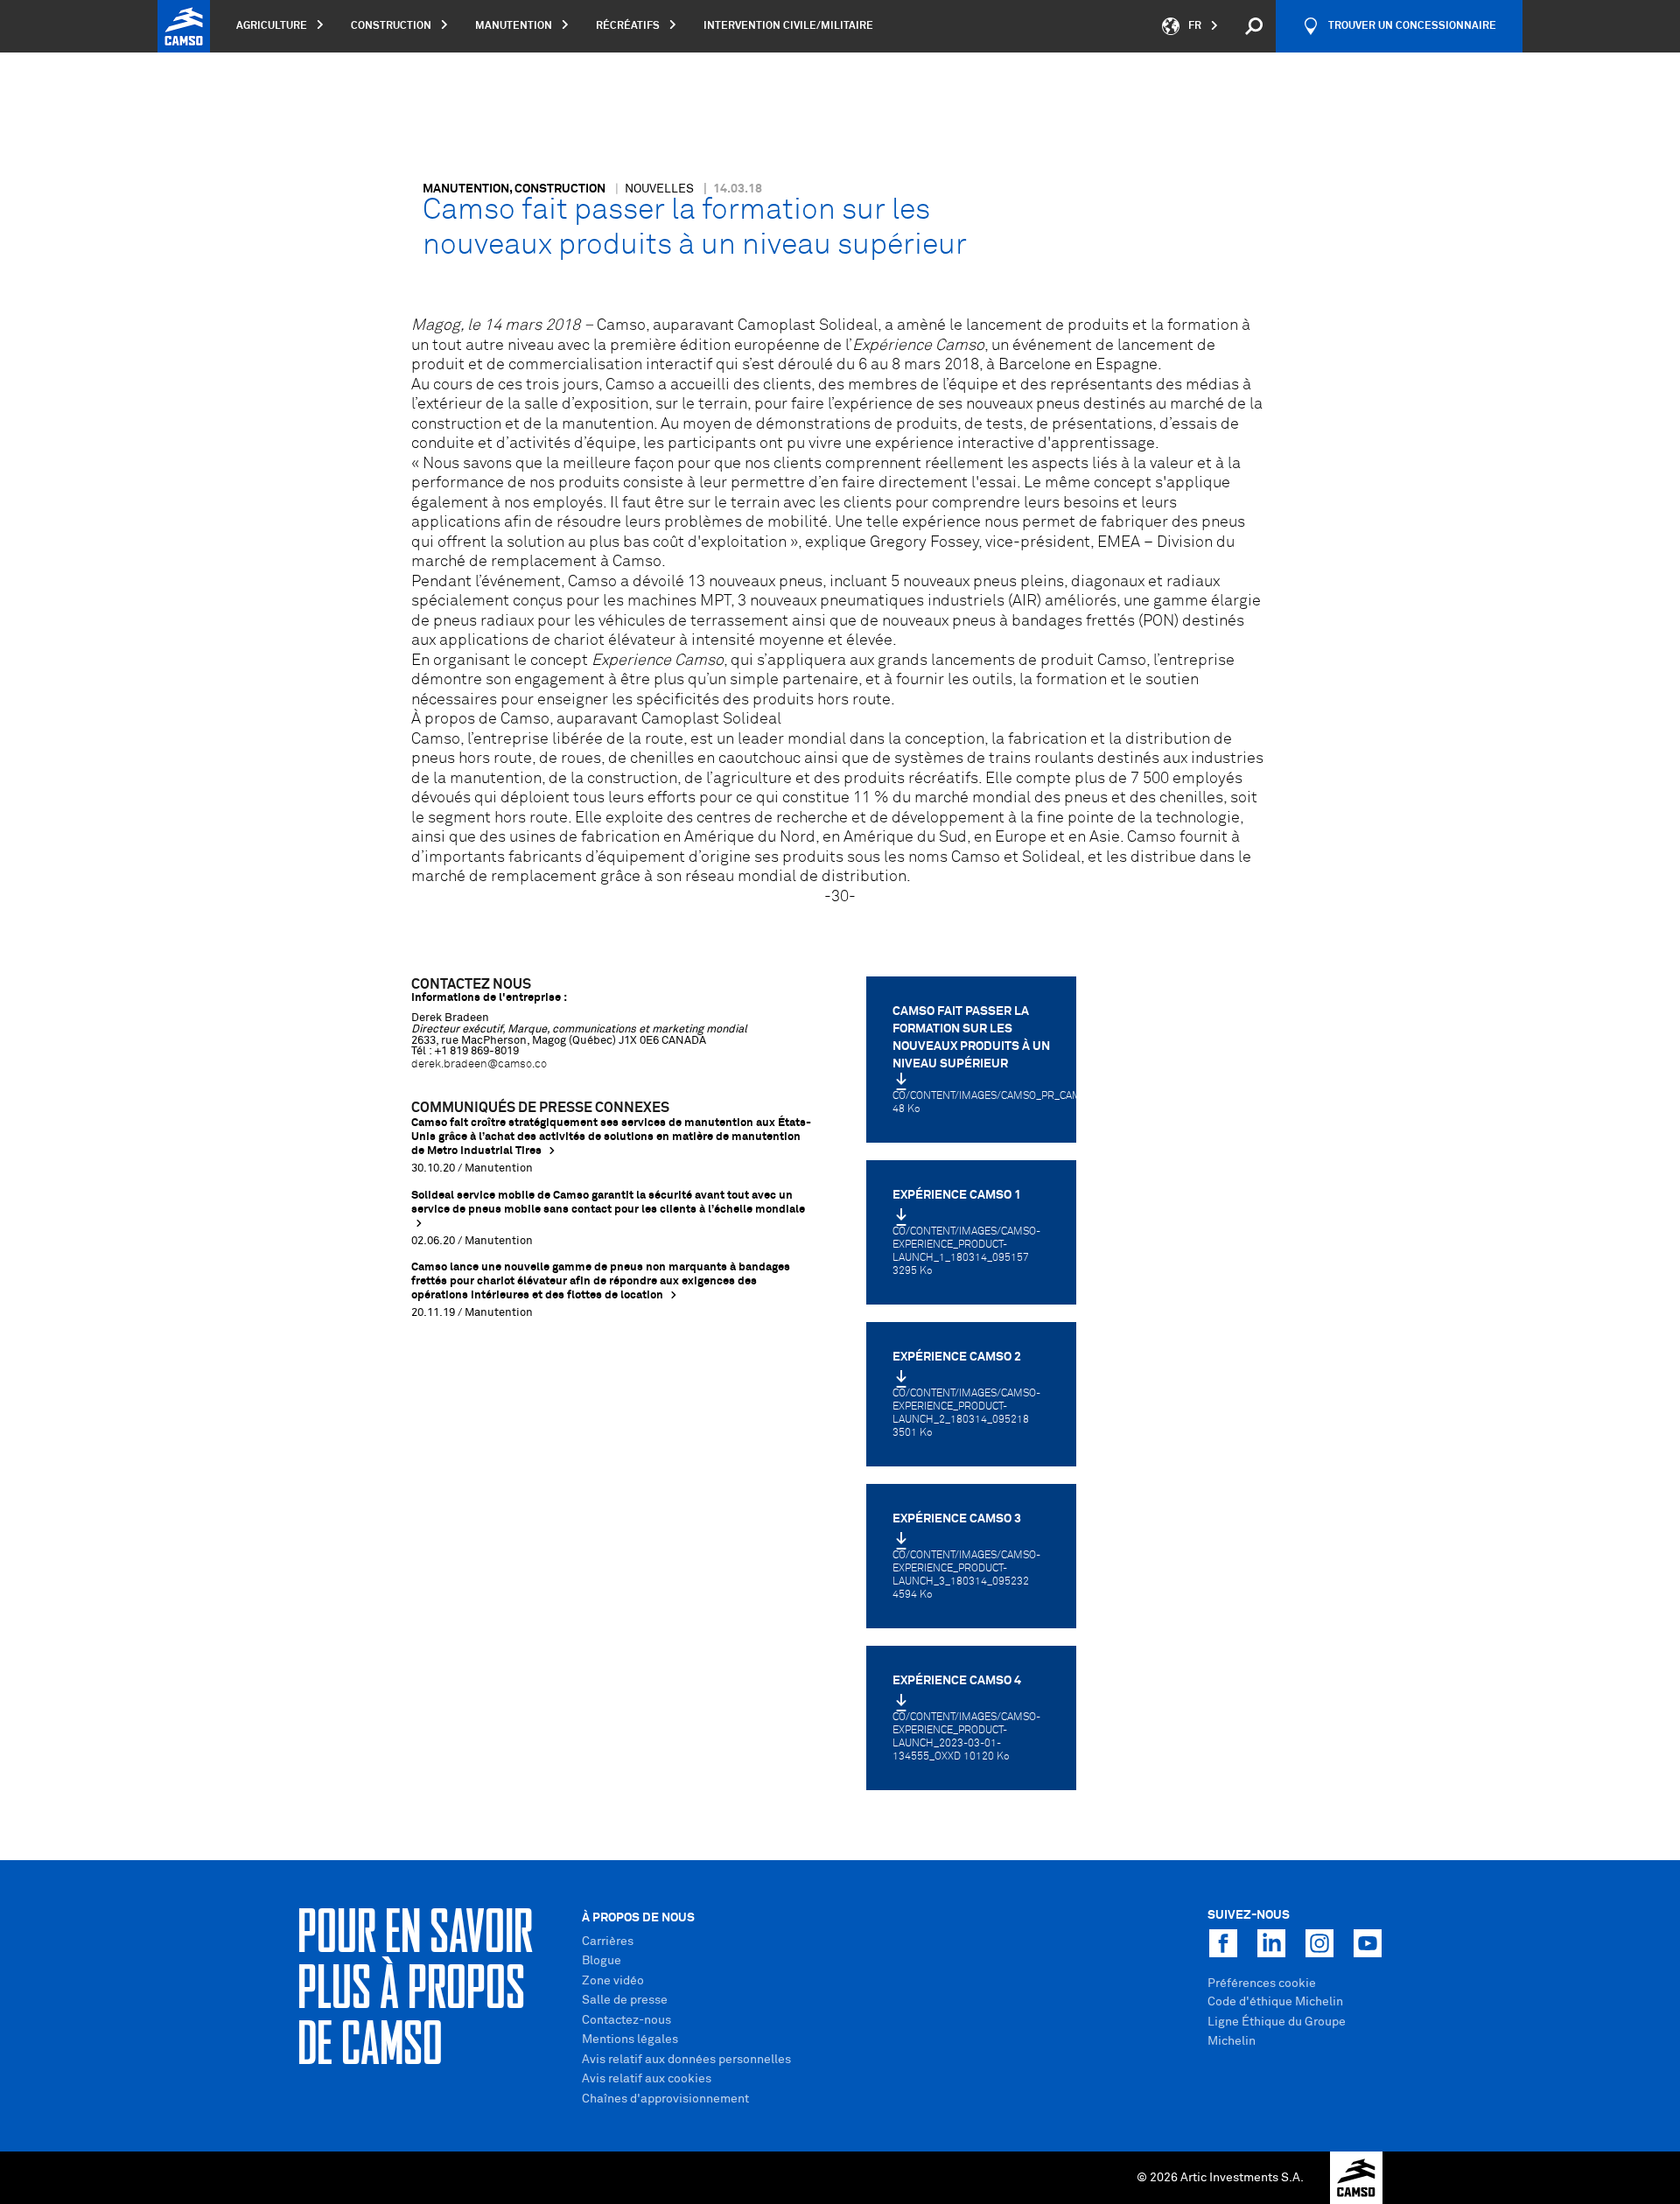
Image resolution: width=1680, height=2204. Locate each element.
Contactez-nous (626, 2020)
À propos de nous (638, 1918)
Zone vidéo (613, 1981)
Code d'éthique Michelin (1275, 2002)
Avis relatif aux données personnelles (686, 2060)
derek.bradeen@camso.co (479, 1064)
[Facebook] (1223, 1943)
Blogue (602, 1961)
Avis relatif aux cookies (647, 2079)
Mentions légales (630, 2040)
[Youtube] (1368, 1943)
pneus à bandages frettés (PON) (1065, 621)
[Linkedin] (1271, 1943)
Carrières (608, 1942)
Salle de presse (625, 2000)
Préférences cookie (1262, 1984)
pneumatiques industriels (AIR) (931, 601)
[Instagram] (1319, 1943)
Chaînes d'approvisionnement (665, 2099)
